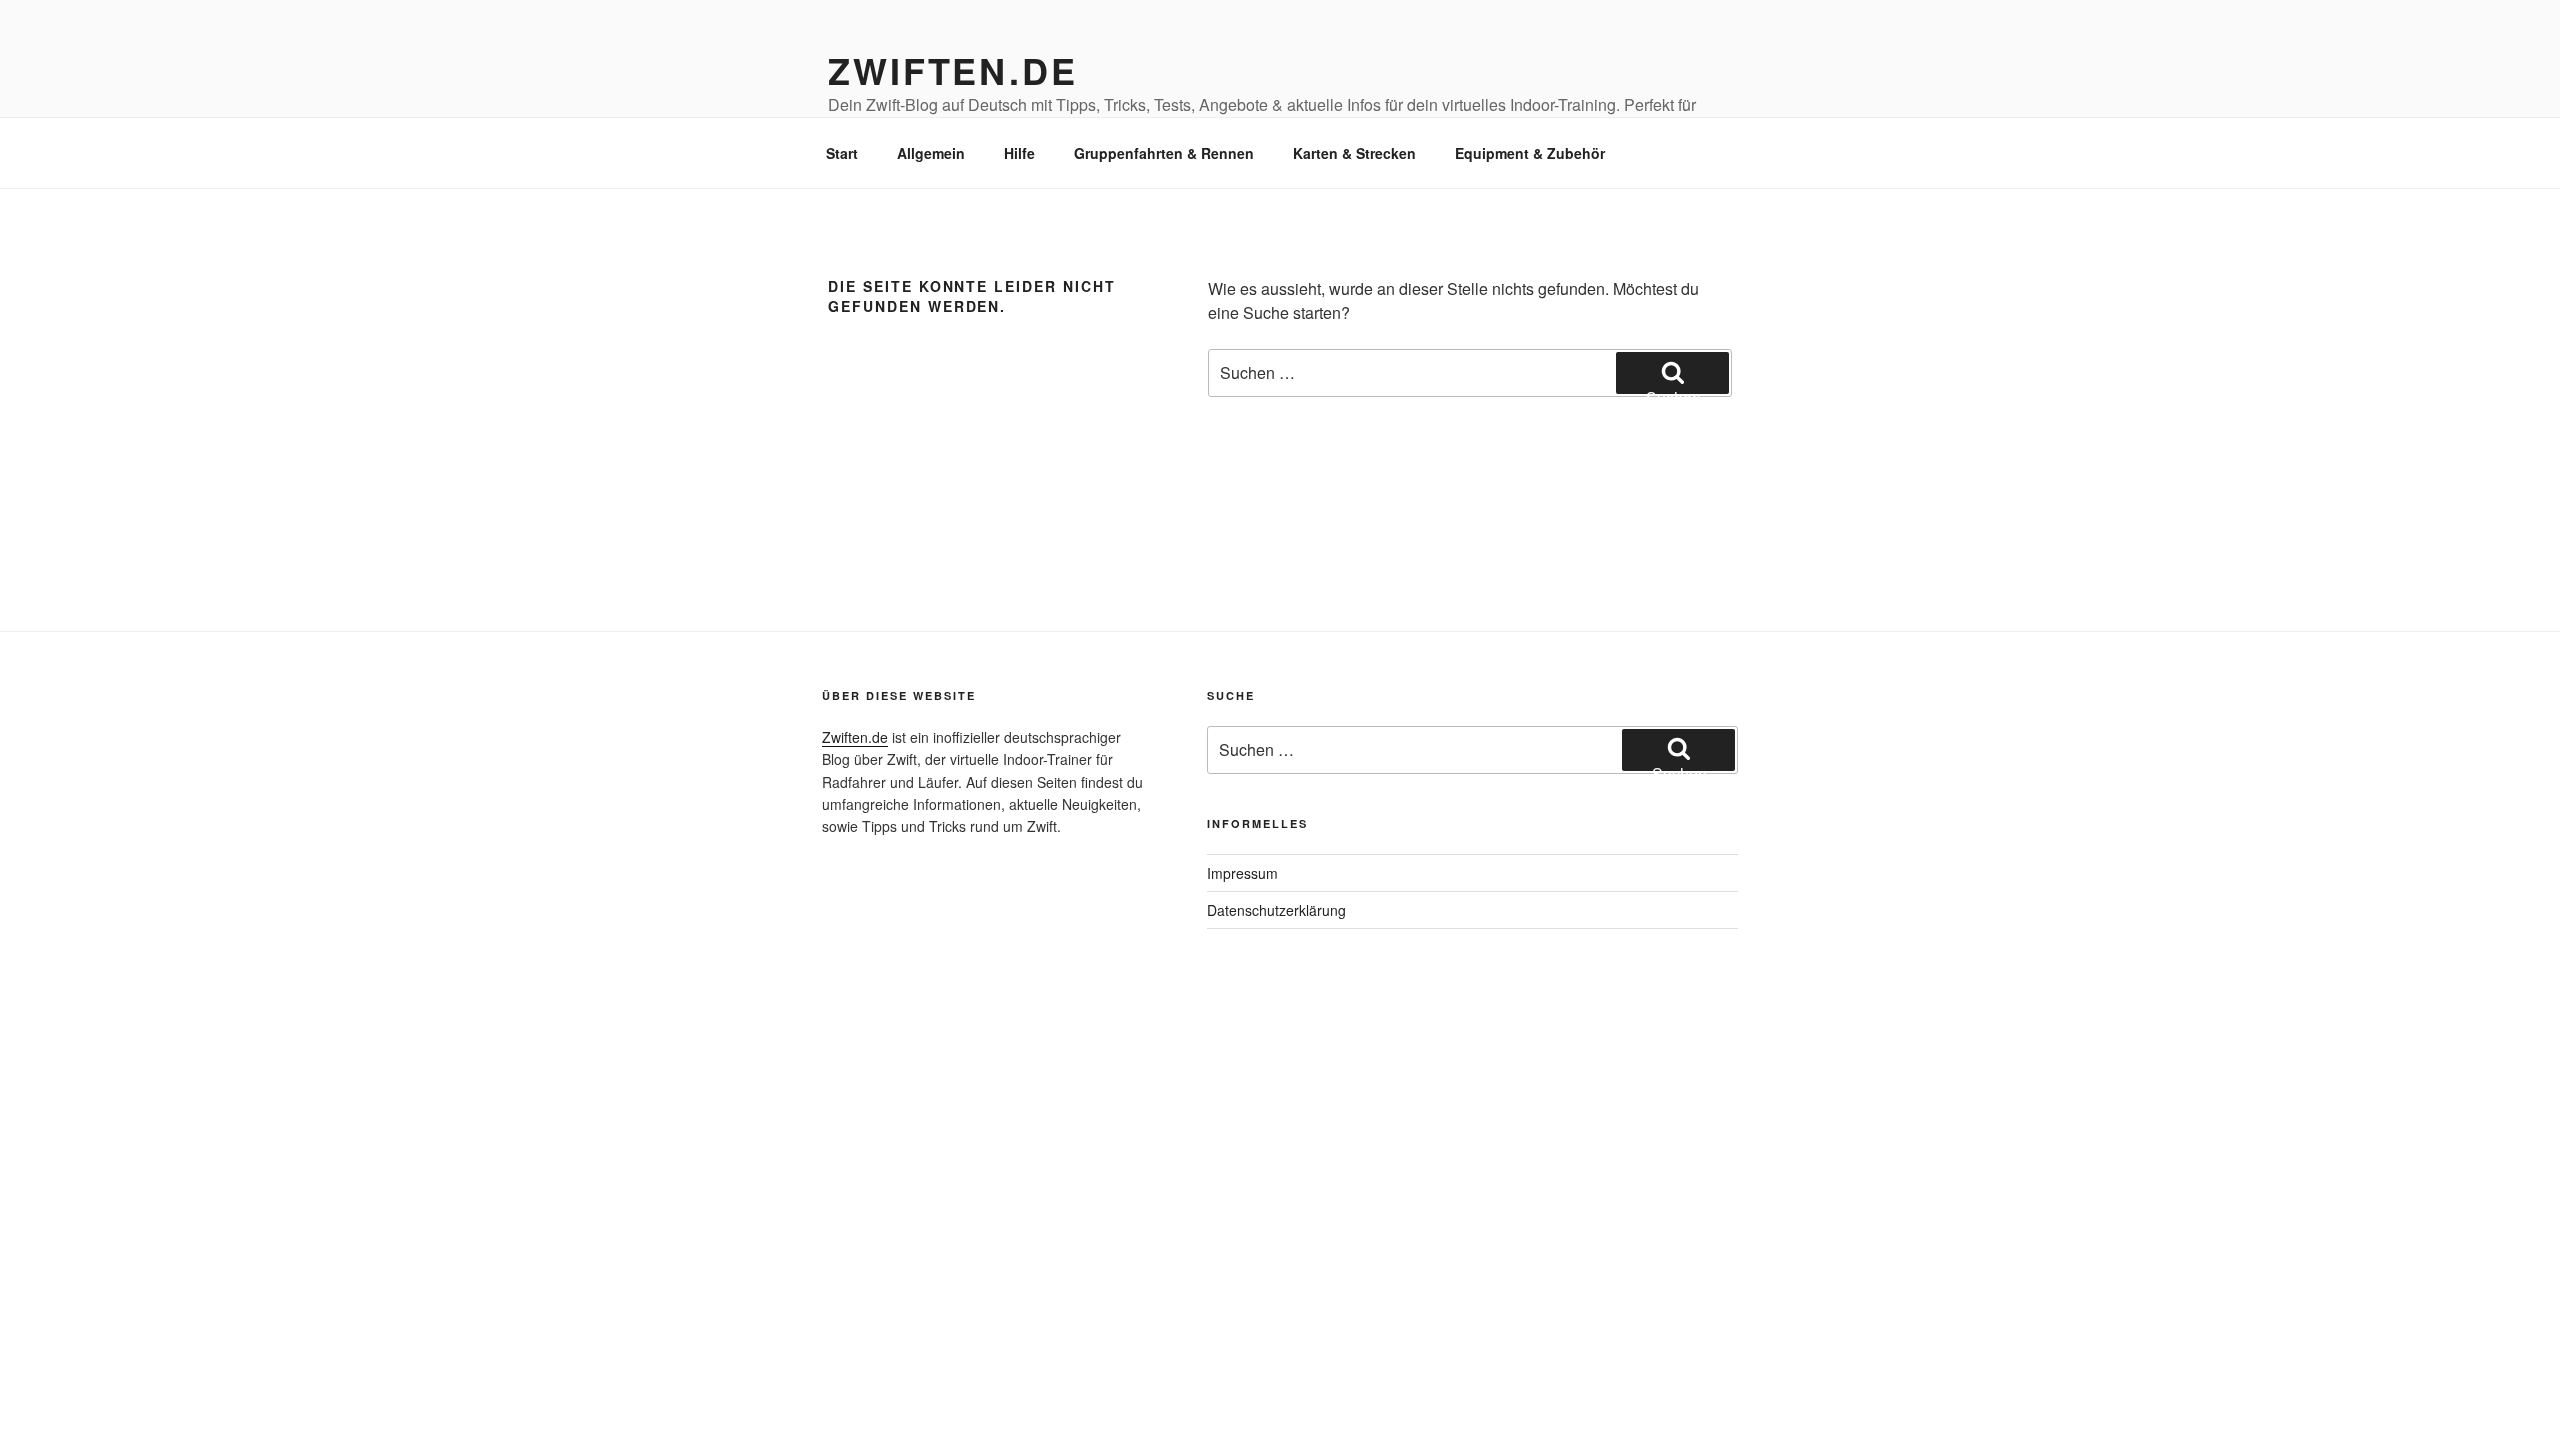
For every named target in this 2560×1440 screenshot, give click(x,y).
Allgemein (931, 153)
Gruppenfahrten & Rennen (1164, 153)
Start (842, 153)
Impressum (1242, 873)
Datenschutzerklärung (1276, 910)
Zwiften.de (953, 70)
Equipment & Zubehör (1530, 153)
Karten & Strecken (1354, 153)
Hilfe (1019, 153)
